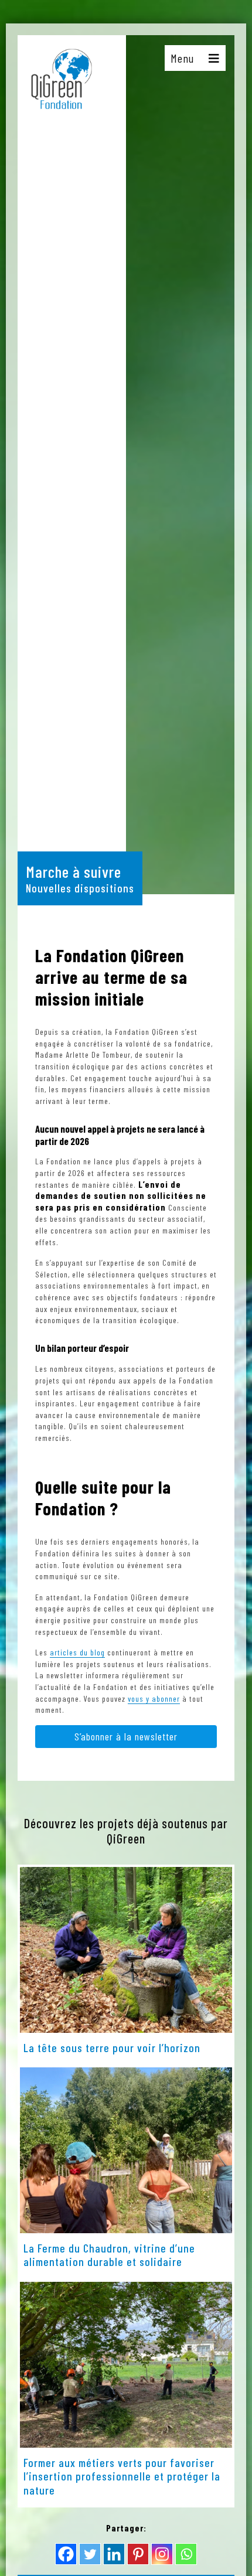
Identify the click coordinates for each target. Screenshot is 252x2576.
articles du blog (77, 1652)
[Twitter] (90, 2554)
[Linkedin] (114, 2554)
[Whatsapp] (186, 2554)
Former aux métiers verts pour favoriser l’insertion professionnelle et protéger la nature (122, 2476)
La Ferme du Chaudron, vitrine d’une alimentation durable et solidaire (109, 2255)
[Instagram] (162, 2554)
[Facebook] (66, 2554)
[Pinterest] (138, 2554)
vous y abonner (154, 1698)
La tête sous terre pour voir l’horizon (112, 2047)
